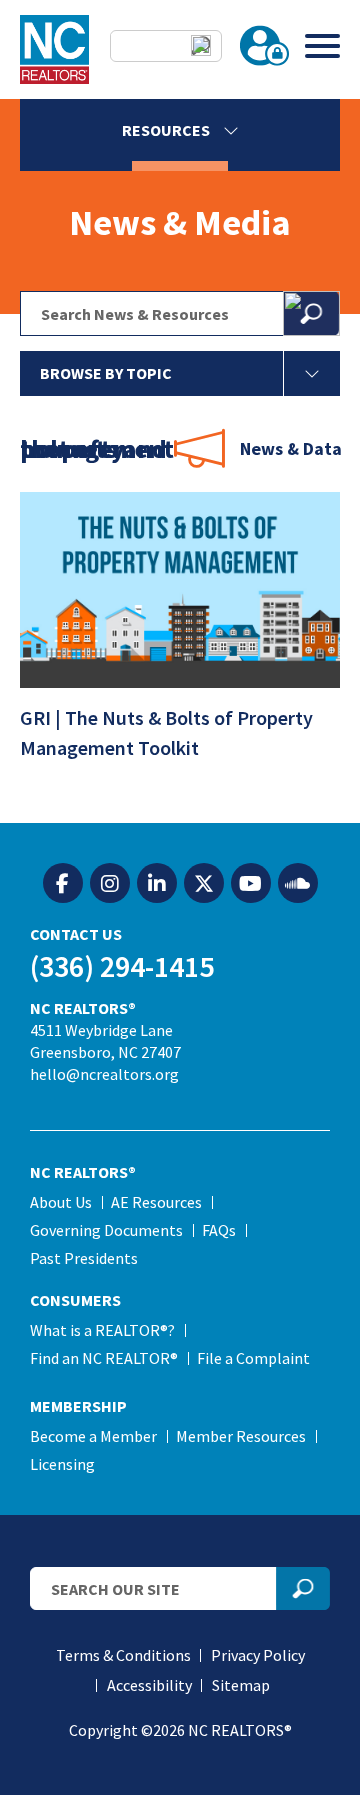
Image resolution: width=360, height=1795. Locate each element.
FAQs (219, 1230)
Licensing (62, 1464)
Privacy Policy (258, 1655)
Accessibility (149, 1685)
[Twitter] (204, 884)
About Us (61, 1202)
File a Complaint (253, 1358)
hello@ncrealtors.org (104, 1074)
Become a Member (93, 1436)
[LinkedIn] (157, 884)
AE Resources (156, 1202)
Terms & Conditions (123, 1655)
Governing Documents (106, 1230)
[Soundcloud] (298, 884)
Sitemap (241, 1685)
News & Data (291, 448)
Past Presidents (84, 1258)
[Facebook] (63, 884)
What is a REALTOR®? (102, 1330)
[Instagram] (110, 884)
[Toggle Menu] (322, 45)
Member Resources (241, 1436)
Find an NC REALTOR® (104, 1358)
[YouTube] (251, 884)
